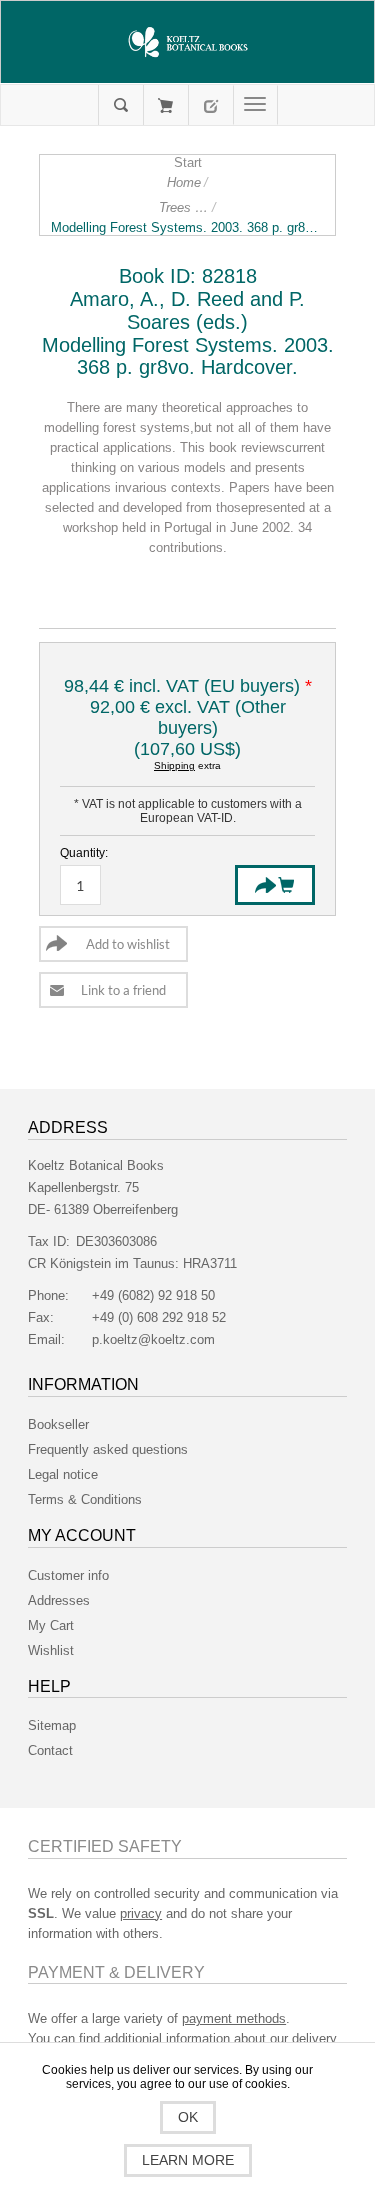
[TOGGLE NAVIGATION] (255, 105)
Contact (50, 1750)
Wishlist (51, 1650)
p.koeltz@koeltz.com (153, 1339)
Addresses (59, 1600)
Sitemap (52, 1725)
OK (188, 2117)
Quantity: (84, 853)
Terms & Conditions (85, 1499)
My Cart (165, 105)
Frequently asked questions (108, 1449)
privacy (141, 1913)
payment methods (234, 2018)
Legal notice (63, 1474)
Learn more (188, 2160)
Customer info (68, 1575)
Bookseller (58, 1424)
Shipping (174, 765)
